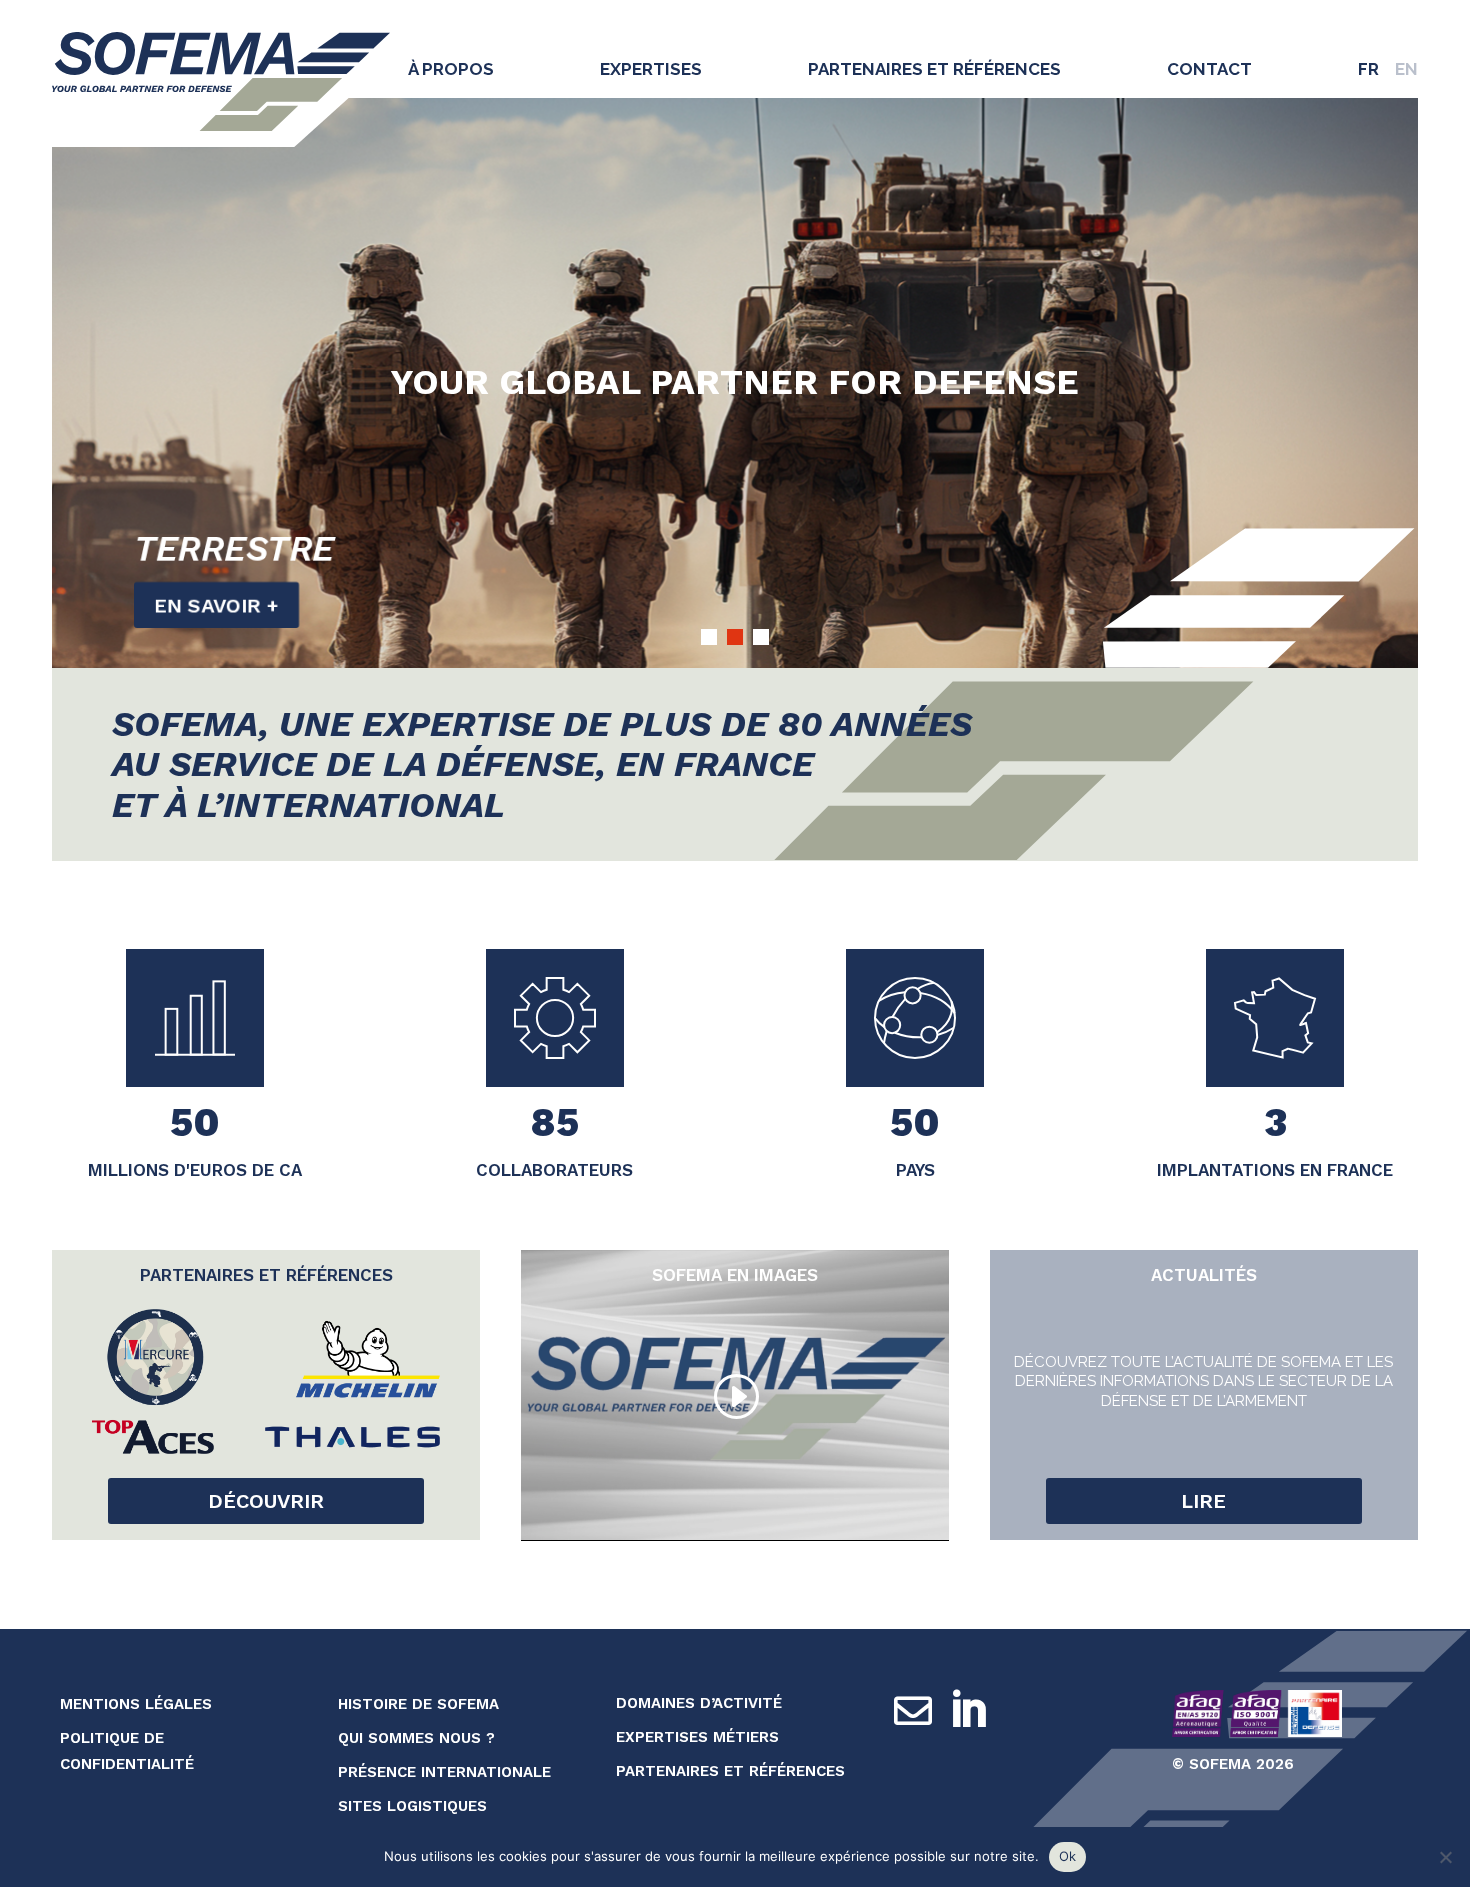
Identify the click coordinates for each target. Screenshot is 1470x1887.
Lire (1203, 1501)
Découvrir (266, 1501)
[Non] (1445, 1857)
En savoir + (222, 603)
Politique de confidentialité (127, 1751)
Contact (1209, 69)
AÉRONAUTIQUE (275, 547)
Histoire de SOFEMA (418, 1704)
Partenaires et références (934, 69)
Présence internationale (444, 1772)
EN (1406, 69)
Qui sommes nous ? (416, 1738)
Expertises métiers (697, 1737)
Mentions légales (136, 1704)
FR (1368, 69)
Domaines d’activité (699, 1703)
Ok (1068, 1856)
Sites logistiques (412, 1806)
